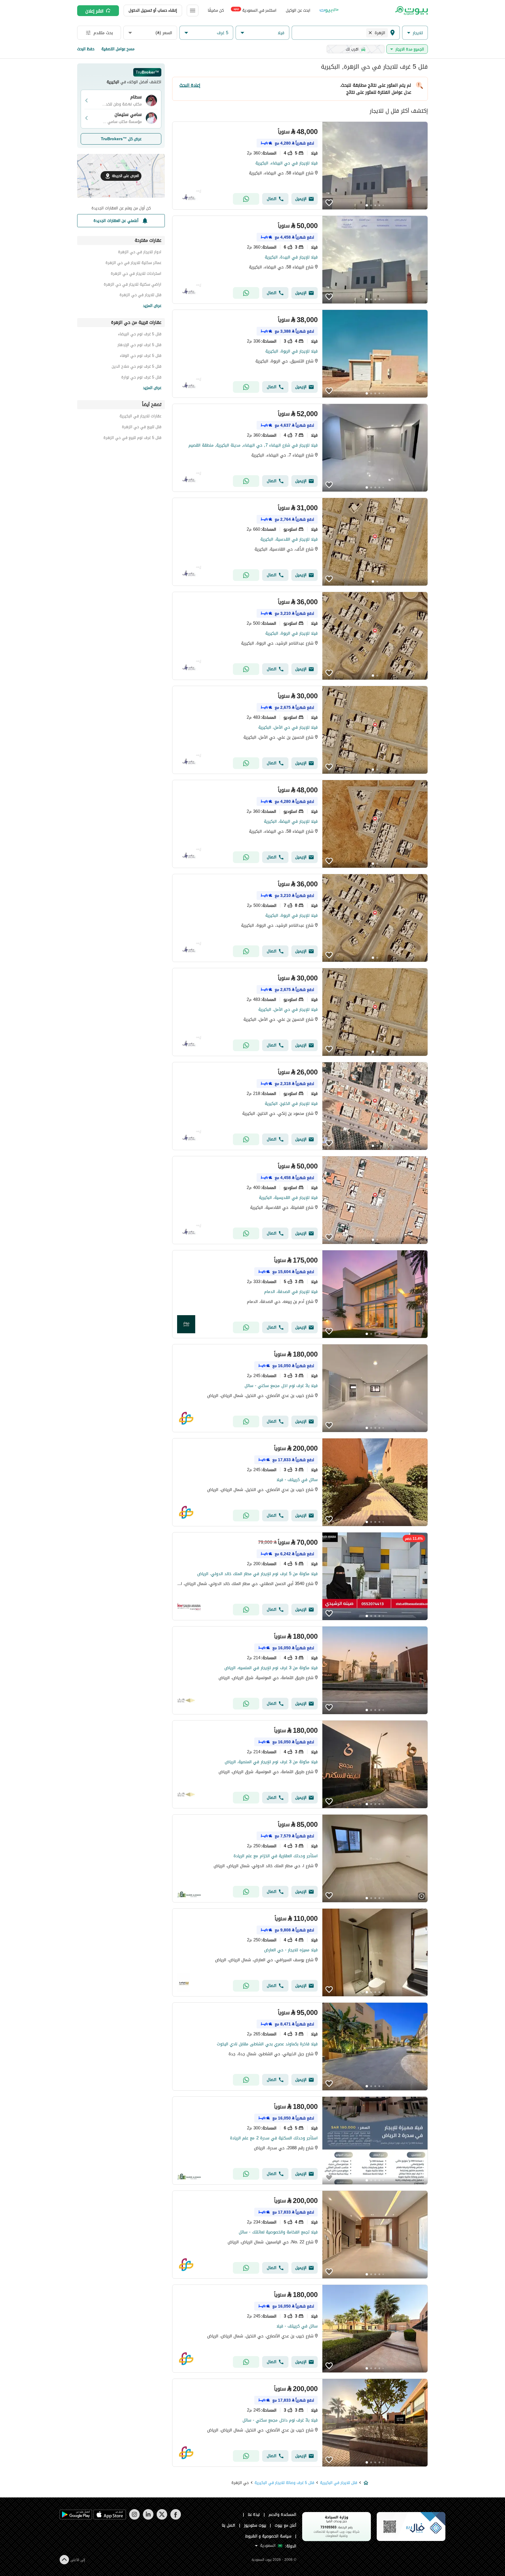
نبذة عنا (254, 2515)
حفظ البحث (86, 49)
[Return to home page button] (411, 11)
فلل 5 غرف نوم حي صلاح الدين (136, 367)
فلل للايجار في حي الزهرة (140, 296)
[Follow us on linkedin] (148, 2518)
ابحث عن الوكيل (298, 10)
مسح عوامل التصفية (118, 49)
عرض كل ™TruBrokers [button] (121, 139)
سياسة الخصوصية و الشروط (268, 2536)
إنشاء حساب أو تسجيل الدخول (153, 10)
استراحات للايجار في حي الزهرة (136, 274)
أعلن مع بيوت (286, 2525)
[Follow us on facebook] (175, 2518)
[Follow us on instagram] (134, 2518)
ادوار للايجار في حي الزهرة (140, 253)
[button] (415, 33)
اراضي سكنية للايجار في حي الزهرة (133, 285)
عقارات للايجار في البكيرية (140, 417)
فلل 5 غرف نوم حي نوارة (141, 378)
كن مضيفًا (216, 10)
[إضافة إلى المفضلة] (329, 203)
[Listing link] (300, 166)
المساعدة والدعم (282, 2515)
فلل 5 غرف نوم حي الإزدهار (139, 346)
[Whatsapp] (246, 199)
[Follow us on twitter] (162, 2518)
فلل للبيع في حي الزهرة (142, 428)
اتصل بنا (229, 2525)
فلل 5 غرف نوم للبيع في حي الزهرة (132, 439)
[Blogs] (329, 11)
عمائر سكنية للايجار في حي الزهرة (133, 264)
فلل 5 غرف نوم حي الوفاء (141, 356)
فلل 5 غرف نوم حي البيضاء (140, 335)
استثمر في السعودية (255, 10)
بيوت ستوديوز (255, 2525)
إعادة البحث (190, 85)
